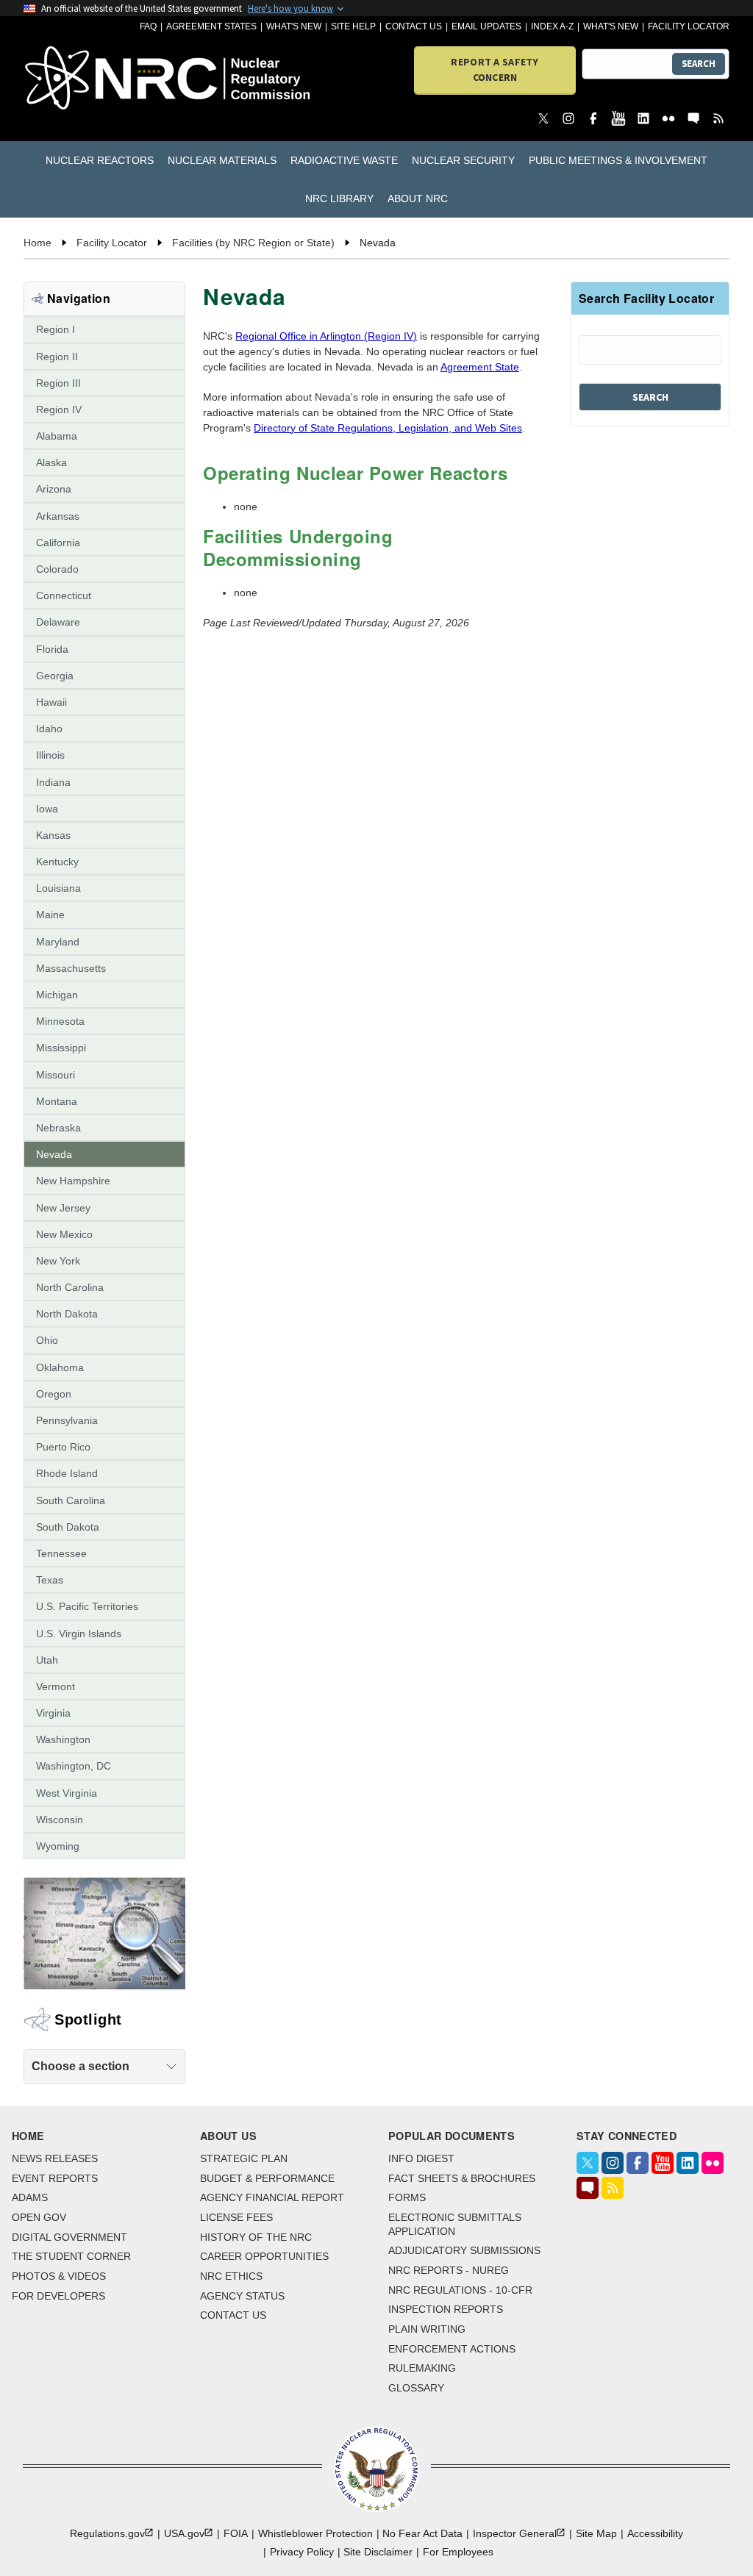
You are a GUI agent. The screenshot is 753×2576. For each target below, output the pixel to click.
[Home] (80, 79)
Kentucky (57, 862)
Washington (63, 1739)
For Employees (458, 2552)
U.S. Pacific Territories (87, 1606)
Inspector (515, 2533)
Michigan (57, 995)
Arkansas (58, 516)
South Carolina (71, 1500)
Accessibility (655, 2533)
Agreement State (480, 367)
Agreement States (211, 26)
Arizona (54, 489)
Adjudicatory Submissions (464, 2250)
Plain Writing (427, 2329)
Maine (50, 915)
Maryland (58, 942)
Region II (57, 357)
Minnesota (60, 1021)
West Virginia (67, 1793)
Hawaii (51, 702)
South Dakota (68, 1527)
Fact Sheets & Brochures (462, 2178)
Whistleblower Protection (315, 2533)
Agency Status (242, 2296)
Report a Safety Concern (495, 69)
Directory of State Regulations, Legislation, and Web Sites (388, 428)
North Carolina (70, 1287)
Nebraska (58, 1128)
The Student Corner (71, 2256)
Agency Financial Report (272, 2197)
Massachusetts (71, 968)
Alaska (51, 462)
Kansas (53, 835)
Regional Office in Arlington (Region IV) (326, 336)
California (58, 543)
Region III (58, 383)
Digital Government (69, 2237)
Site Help (353, 26)
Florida (52, 649)
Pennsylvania (67, 1420)
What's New (294, 26)
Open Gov (39, 2217)
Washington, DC (74, 1766)
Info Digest (421, 2158)
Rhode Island (67, 1473)
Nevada (54, 1154)
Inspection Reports (446, 2309)
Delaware (58, 622)
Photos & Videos (59, 2276)
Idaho (49, 729)
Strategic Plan (244, 2158)
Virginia (53, 1713)
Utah (47, 1660)
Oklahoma (60, 1367)
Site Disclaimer (378, 2552)
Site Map (596, 2533)
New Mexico (64, 1234)
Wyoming (58, 1846)
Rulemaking (422, 2368)
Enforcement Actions (452, 2349)
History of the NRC (256, 2237)
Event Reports (55, 2178)
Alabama (57, 436)
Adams (30, 2197)
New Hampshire (73, 1181)
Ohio (47, 1340)
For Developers (58, 2296)
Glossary (416, 2388)
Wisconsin (60, 1820)
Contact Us (414, 26)
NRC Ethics (231, 2276)
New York (58, 1261)
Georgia (55, 676)
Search (699, 64)
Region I (56, 329)
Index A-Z (552, 26)
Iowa (47, 809)
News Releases (55, 2158)
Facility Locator (689, 26)
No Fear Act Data (422, 2533)
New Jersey (63, 1208)
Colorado (57, 569)
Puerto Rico (63, 1447)
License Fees (236, 2217)
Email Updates (486, 26)
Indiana (53, 782)
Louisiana (58, 888)
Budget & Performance (267, 2178)
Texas (50, 1580)
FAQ (148, 26)
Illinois (50, 755)
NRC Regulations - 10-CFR (460, 2290)
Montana (57, 1101)
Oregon (54, 1394)
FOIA (236, 2533)
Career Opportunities (264, 2256)
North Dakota (67, 1314)
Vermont (56, 1686)
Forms (407, 2197)
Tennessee (61, 1553)
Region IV (59, 409)
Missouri (56, 1075)
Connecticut (64, 595)
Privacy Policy (302, 2552)
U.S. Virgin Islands (79, 1634)
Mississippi (61, 1048)
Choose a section (81, 2066)
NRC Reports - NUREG (449, 2270)
